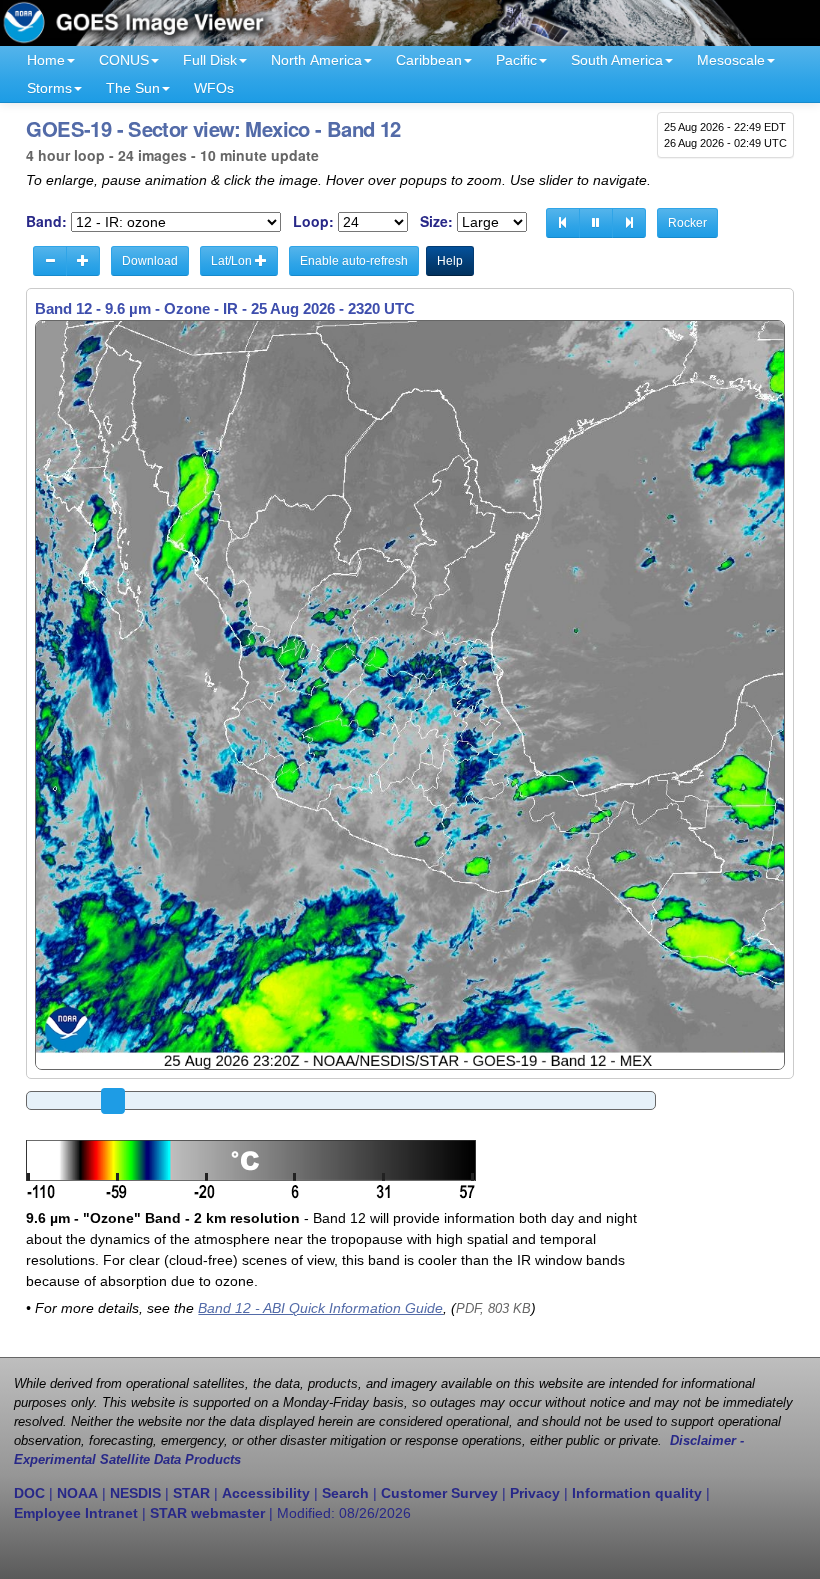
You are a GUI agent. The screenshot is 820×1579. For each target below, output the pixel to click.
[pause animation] (596, 223)
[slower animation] (50, 261)
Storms (49, 88)
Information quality (637, 1493)
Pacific (516, 60)
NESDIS (135, 1493)
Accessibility (266, 1493)
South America (617, 60)
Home (46, 60)
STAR (191, 1493)
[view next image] (629, 223)
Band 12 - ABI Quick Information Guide (320, 1308)
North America (316, 60)
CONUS (124, 60)
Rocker (687, 223)
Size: (436, 221)
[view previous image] (563, 223)
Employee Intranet (76, 1513)
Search (345, 1493)
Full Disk (210, 60)
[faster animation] (83, 261)
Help (450, 261)
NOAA (77, 1493)
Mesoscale (731, 60)
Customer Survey (439, 1493)
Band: (46, 221)
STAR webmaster (207, 1513)
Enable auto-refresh (354, 261)
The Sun (133, 88)
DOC (29, 1493)
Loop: (313, 221)
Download (150, 261)
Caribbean (429, 60)
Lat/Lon (233, 261)
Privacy (535, 1493)
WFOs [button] (214, 88)
